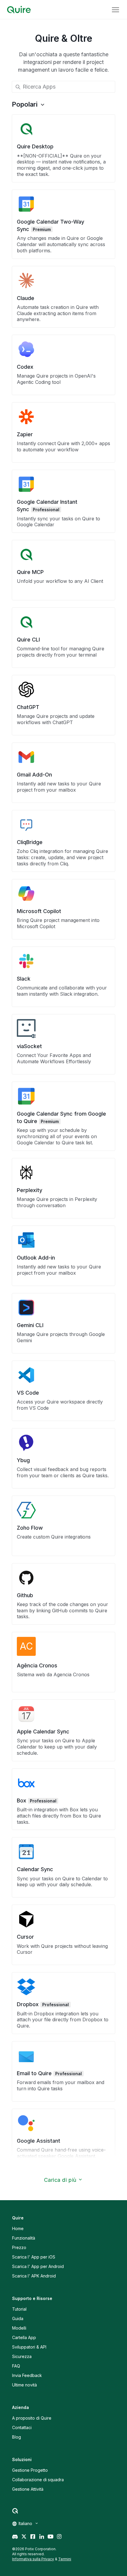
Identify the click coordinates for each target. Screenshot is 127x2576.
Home (18, 2228)
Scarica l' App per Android (38, 2266)
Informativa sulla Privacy (33, 2559)
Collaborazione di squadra (38, 2480)
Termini (65, 2559)
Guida (18, 2318)
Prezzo (19, 2247)
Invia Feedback (27, 2375)
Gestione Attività (28, 2489)
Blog (17, 2437)
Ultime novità (25, 2385)
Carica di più (60, 2180)
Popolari (25, 104)
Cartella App (24, 2337)
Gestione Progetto (30, 2470)
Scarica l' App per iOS (34, 2257)
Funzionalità (24, 2238)
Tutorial (19, 2309)
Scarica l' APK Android (34, 2276)
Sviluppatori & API (29, 2347)
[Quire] (19, 10)
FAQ (16, 2366)
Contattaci (22, 2427)
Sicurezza (22, 2356)
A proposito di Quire (32, 2418)
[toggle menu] (115, 10)
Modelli (19, 2328)
